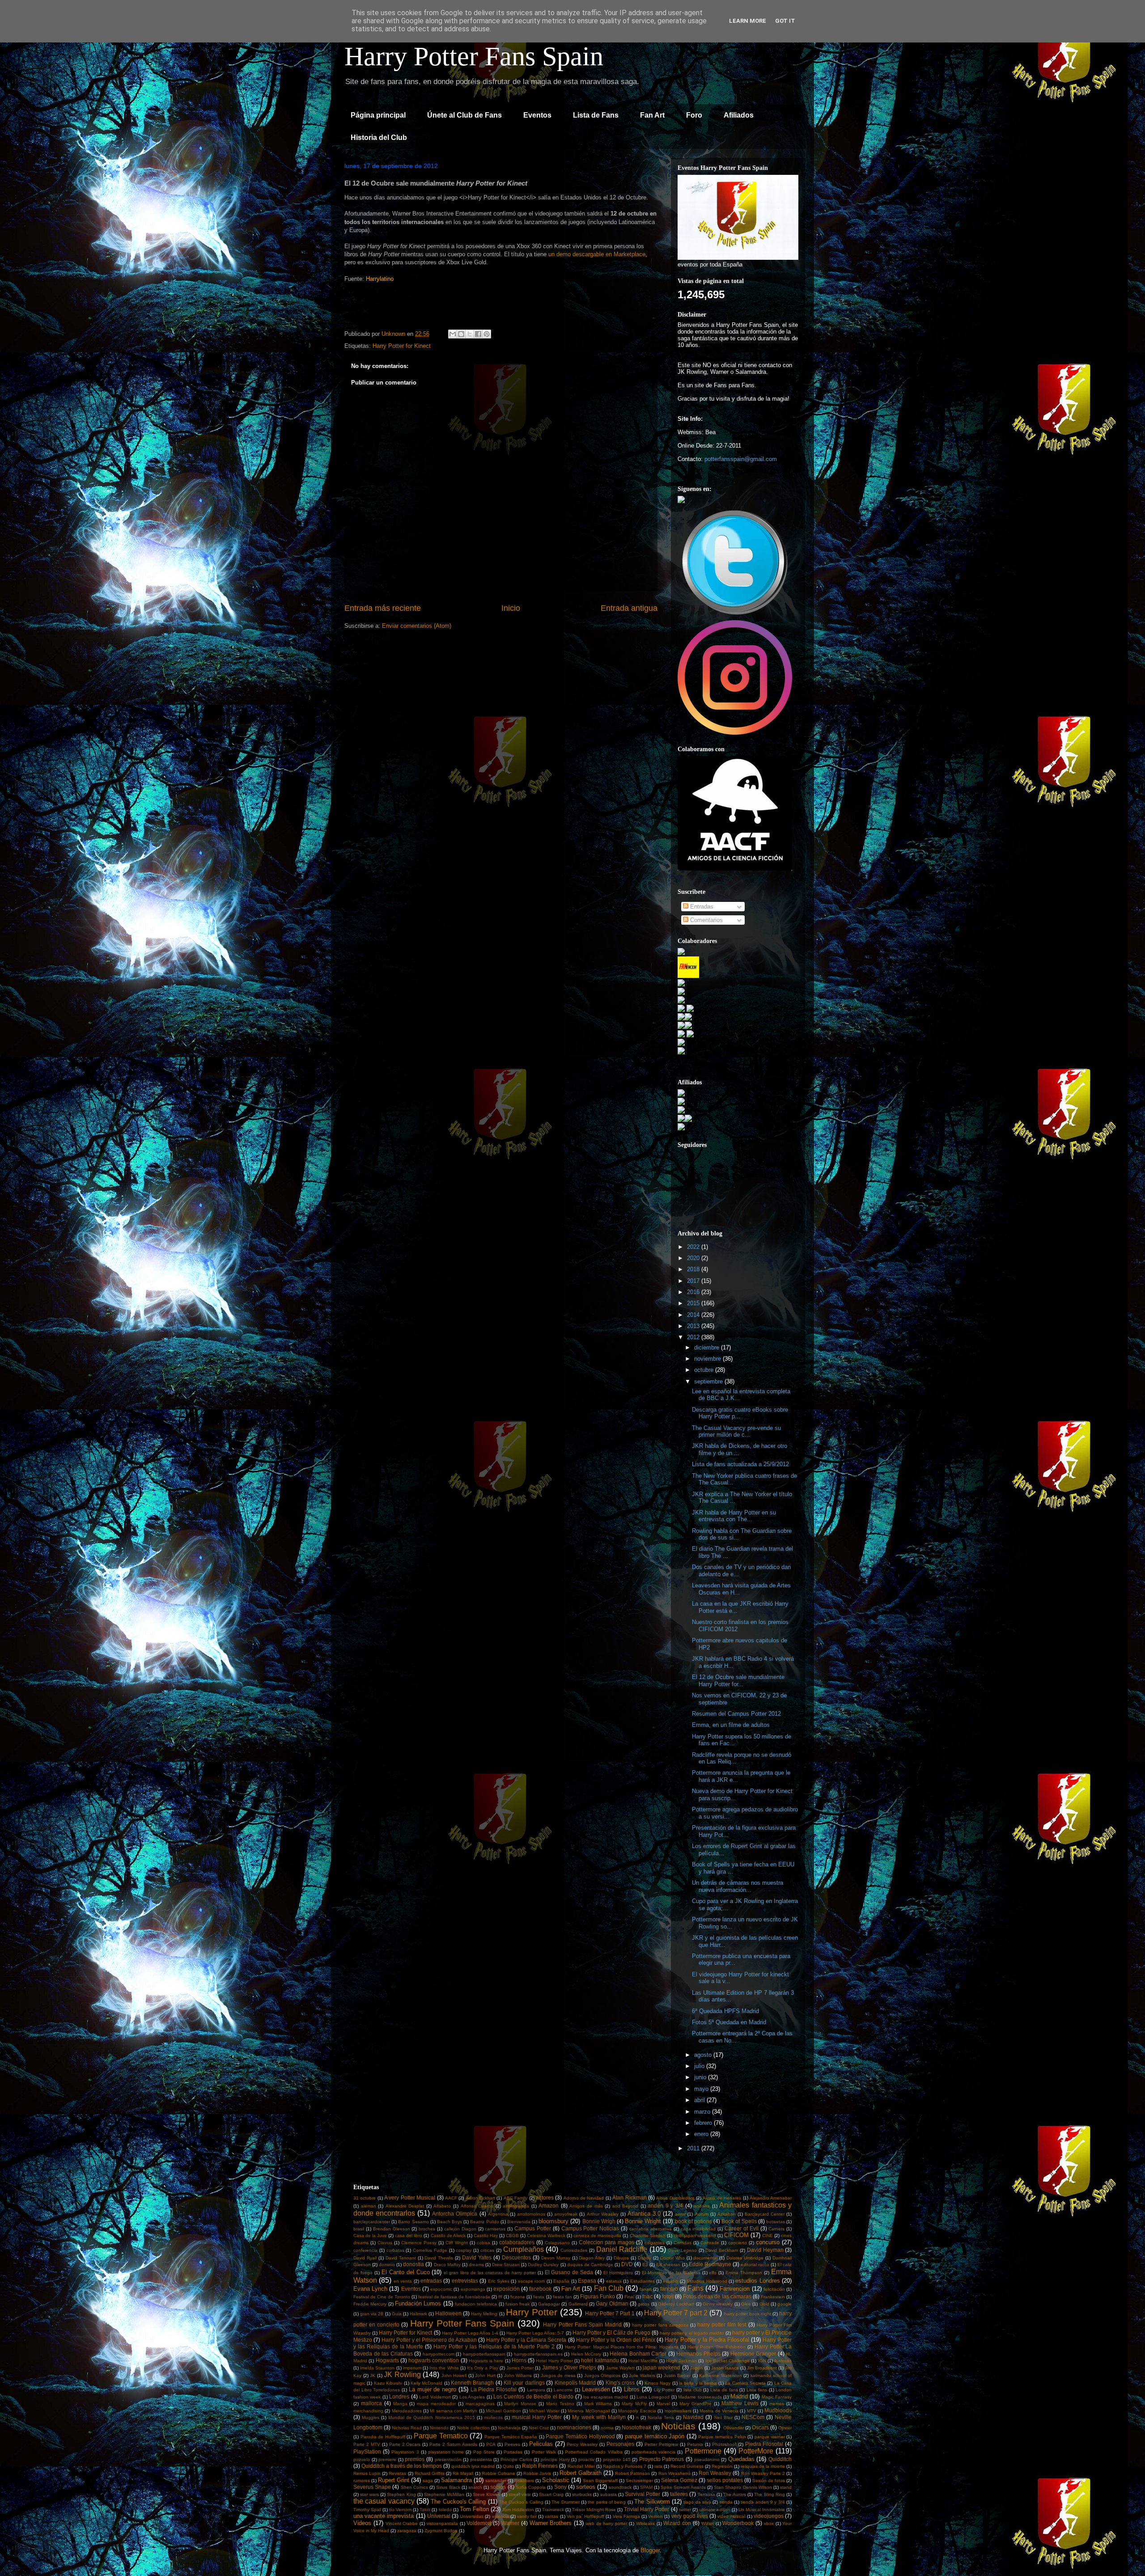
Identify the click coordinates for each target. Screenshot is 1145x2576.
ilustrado (783, 2361)
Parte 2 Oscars (405, 2444)
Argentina (498, 2214)
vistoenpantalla (442, 2523)
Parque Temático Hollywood (580, 2436)
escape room (531, 2281)
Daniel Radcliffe (622, 2249)
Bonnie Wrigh (599, 2221)
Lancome (563, 2390)
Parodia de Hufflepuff (383, 2437)
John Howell (454, 2375)
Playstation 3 (405, 2452)
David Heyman (765, 2250)
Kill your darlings (524, 2383)
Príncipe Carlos (516, 2460)
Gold (764, 2304)
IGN (762, 2361)
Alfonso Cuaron (477, 2206)
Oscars (760, 2427)
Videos (362, 2523)
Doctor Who (672, 2258)
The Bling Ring (770, 2494)
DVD (627, 2264)
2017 (694, 1281)
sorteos (586, 2487)
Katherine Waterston (721, 2375)
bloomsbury (553, 2221)
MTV (752, 2411)
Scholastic (556, 2480)
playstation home (446, 2452)
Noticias (678, 2426)
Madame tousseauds (700, 2397)
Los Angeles (472, 2397)
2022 (694, 1247)
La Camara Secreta (745, 2383)
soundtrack (620, 2487)
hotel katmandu (600, 2360)
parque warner (770, 2437)
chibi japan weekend (695, 2235)
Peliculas (541, 2444)
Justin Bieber (677, 2375)
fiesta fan (562, 2297)
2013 (694, 1326)
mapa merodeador (436, 2404)
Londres (399, 2396)
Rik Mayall (463, 2473)
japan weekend (662, 2367)
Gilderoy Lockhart (676, 2304)
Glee (746, 2304)
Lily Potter (664, 2390)
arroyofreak (566, 2214)
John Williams (518, 2375)
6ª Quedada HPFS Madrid (725, 2011)
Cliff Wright (457, 2243)
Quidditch (780, 2459)
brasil (359, 2229)
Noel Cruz (539, 2428)
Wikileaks (645, 2523)
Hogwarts (387, 2360)
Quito (508, 2466)
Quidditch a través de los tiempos (402, 2466)
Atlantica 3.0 (644, 2214)
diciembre (708, 1347)
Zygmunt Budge (441, 2531)
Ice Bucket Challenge (728, 2361)
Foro (694, 115)
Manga (400, 2404)
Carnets (776, 2229)
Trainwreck (553, 2510)
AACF (451, 2198)
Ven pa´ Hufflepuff (585, 2516)
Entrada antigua (629, 608)
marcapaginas (480, 2404)
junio (701, 2077)
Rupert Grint (394, 2480)
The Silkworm (652, 2502)
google (785, 2304)
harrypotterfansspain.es (538, 2354)
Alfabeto (442, 2206)
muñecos (493, 2417)
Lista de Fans (596, 115)
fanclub (669, 2289)
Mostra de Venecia (719, 2411)
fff (500, 2297)
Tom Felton (474, 2509)
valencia (500, 2516)
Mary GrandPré (695, 2404)
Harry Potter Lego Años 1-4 (470, 2333)
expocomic (441, 2289)
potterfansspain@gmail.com (741, 459)
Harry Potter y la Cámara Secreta (526, 2340)
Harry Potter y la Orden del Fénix (616, 2340)
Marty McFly (634, 2404)
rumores (362, 2481)
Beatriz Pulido (484, 2222)
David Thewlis (439, 2258)
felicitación (774, 2289)
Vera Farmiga (626, 2516)
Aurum (702, 2214)
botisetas (776, 2222)
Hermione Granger (753, 2354)
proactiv (586, 2460)
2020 (694, 1258)
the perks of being (607, 2502)
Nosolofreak (636, 2427)
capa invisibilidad (698, 2229)
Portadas (513, 2452)
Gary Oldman (612, 2303)
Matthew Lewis (740, 2403)
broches (427, 2229)
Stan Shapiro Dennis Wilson (743, 2487)
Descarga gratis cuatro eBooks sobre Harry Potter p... (740, 1413)
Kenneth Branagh (472, 2383)
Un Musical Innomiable (762, 2510)
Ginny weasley (718, 2304)
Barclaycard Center (765, 2214)
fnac (647, 2296)
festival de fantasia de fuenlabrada (454, 2297)
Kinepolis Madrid (575, 2383)
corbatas (395, 2250)
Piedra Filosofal (764, 2444)
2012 (694, 1337)
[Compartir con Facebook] (478, 334)
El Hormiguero (618, 2273)
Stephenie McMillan (444, 2494)
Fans (695, 2288)
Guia (397, 2314)
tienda (726, 2502)
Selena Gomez (679, 2480)
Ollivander (734, 2428)
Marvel (663, 2404)
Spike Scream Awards (683, 2487)
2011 (694, 2148)
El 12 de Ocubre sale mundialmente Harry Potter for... (738, 1681)
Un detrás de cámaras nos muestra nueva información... (738, 1886)
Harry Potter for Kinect (402, 346)
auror (680, 2214)
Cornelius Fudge (430, 2250)
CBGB (512, 2235)
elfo (713, 2273)
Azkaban (727, 2214)
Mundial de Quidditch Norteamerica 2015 (431, 2417)
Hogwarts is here (486, 2361)
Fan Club (609, 2288)
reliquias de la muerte (763, 2466)
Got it (785, 21)
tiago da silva (697, 2502)
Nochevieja (509, 2428)
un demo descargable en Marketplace (597, 254)
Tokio (425, 2510)
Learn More (748, 21)
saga (428, 2481)
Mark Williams (598, 2404)
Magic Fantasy (777, 2397)
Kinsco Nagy (657, 2383)
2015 (694, 1303)
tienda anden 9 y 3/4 (763, 2502)
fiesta (539, 2297)
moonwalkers (678, 2411)
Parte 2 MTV (367, 2444)
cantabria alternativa (651, 2229)
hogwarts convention (434, 2360)
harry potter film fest (722, 2324)
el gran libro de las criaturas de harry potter (490, 2273)
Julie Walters (642, 2375)
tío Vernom (400, 2510)
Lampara (536, 2390)
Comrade (710, 2243)
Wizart (708, 2523)
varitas (551, 2516)
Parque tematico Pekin (722, 2437)
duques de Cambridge (590, 2265)
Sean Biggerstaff (600, 2481)
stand (786, 2487)
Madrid (739, 2396)
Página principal (378, 115)
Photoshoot (724, 2444)
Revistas (397, 2473)
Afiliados (739, 115)
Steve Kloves (486, 2494)
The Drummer (565, 2502)
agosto (704, 2055)
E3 (645, 2265)
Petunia (695, 2444)
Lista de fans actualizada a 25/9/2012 (740, 1464)
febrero (704, 2123)
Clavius (385, 2243)
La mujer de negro (433, 2389)
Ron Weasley (715, 2473)
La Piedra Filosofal (494, 2389)
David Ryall (365, 2258)
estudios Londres (757, 2281)
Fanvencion (735, 2289)
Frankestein (773, 2297)
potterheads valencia (653, 2452)
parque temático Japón (655, 2436)
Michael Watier (544, 2411)
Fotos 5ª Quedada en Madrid (729, 2022)
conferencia (365, 2250)
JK (373, 2375)
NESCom (753, 2417)
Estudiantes (642, 2281)
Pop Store (484, 2452)
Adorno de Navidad (584, 2198)
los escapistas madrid (606, 2397)
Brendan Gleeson (392, 2229)
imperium (412, 2368)
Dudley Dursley (543, 2265)
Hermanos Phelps (698, 2354)
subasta (609, 2494)
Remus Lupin (367, 2473)
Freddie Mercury (370, 2304)
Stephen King (401, 2494)
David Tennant (401, 2258)
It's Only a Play (483, 2368)
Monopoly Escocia (637, 2411)
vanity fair (527, 2516)
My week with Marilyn (599, 2417)
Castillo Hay (486, 2235)
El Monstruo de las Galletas (671, 2273)
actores (545, 2197)
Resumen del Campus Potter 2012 (736, 1714)
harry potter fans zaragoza (660, 2325)
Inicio (511, 608)
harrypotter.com (439, 2354)
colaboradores (517, 2242)
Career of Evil (742, 2228)
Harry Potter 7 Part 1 (610, 2313)
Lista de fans (724, 2390)
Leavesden (596, 2389)
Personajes (620, 2444)
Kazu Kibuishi (388, 2383)
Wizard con (677, 2523)
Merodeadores (407, 2411)
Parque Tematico (441, 2436)
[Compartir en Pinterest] (487, 334)
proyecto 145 (617, 2460)
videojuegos (769, 2516)
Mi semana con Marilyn (454, 2411)
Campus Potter (533, 2228)
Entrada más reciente (383, 608)
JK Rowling (402, 2375)
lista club (693, 2390)
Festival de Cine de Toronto (382, 2297)
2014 (694, 1315)
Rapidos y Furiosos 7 (625, 2466)
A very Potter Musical (410, 2197)
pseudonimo (707, 2460)
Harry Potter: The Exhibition (717, 2347)
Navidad (693, 2417)
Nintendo (439, 2428)
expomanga (473, 2289)
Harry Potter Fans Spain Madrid (582, 2324)
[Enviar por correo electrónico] (453, 334)
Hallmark (418, 2314)
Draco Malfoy (447, 2265)
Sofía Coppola (531, 2487)
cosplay (464, 2250)
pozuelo (362, 2460)
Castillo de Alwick (448, 2235)
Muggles (371, 2417)
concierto (738, 2243)
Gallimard (578, 2304)
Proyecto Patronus (662, 2459)
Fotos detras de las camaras (717, 2296)
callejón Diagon (460, 2229)
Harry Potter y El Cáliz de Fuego (611, 2333)
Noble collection (473, 2428)
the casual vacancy (384, 2501)
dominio (387, 2265)
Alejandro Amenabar (771, 2198)
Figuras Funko (598, 2296)
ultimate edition (715, 2510)
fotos (668, 2296)
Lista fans (757, 2390)
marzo (703, 2112)
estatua (614, 2281)
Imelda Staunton (377, 2368)
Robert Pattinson (632, 2473)
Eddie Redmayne (710, 2264)
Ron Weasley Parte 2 (763, 2473)
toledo (445, 2510)
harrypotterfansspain (484, 2354)
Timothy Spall (367, 2510)
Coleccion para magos (607, 2242)
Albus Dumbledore (675, 2198)
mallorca (371, 2403)
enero (702, 2134)
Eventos (537, 115)
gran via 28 (372, 2314)
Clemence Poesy (419, 2243)
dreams (476, 2265)
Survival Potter (642, 2494)
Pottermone (703, 2451)
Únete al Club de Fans (464, 115)
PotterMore (756, 2451)
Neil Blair (723, 2417)
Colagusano (557, 2243)
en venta (403, 2281)
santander (496, 2481)
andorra (702, 2206)
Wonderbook (738, 2523)
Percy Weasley (582, 2444)
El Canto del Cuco (406, 2272)
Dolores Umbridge (745, 2258)
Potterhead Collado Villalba (594, 2452)
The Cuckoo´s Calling (521, 2502)
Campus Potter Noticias (590, 2228)
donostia (413, 2264)
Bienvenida (519, 2222)
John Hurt (485, 2375)
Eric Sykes (499, 2281)
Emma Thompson (744, 2273)
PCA (491, 2444)
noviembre (708, 1359)
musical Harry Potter (537, 2417)
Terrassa (706, 2494)
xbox (769, 2523)
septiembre (709, 1381)
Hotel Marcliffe (643, 2361)
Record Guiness (687, 2466)
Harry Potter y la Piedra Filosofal (707, 2340)
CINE (768, 2235)
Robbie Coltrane (498, 2473)
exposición (507, 2289)
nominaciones (574, 2427)
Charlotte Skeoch (648, 2235)
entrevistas (465, 2281)
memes (777, 2404)
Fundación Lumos (418, 2303)
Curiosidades (574, 2250)
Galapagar (549, 2304)
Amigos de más (586, 2206)
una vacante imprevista (384, 2516)
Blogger (650, 2550)
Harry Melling (484, 2314)
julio (700, 2066)
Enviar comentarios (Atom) (417, 626)
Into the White (444, 2368)
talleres (679, 2494)
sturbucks (582, 2494)
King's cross (620, 2383)
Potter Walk (544, 2452)
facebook (540, 2289)
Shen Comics (414, 2487)
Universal (439, 2516)
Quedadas (741, 2459)
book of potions (693, 2221)
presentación (448, 2460)
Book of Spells (739, 2221)
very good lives (690, 2516)
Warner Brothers (551, 2523)
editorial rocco (755, 2265)
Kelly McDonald (426, 2383)
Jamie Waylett (620, 2368)
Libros (632, 2389)
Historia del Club (379, 137)
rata (658, 2466)
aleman (369, 2206)
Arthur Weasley (603, 2214)
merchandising (368, 2411)
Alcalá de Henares (722, 2198)
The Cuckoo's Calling (458, 2502)
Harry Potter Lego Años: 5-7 (535, 2333)
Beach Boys (450, 2222)
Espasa (587, 2281)
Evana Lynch (370, 2289)
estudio (670, 2281)
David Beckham (722, 2250)
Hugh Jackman (681, 2361)
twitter (685, 2510)
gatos (644, 2304)
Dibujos (621, 2258)
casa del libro (409, 2235)
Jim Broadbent (762, 2368)
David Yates (477, 2257)
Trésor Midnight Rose (594, 2510)
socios (498, 2487)
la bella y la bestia (698, 2383)
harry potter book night (748, 2314)
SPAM (646, 2487)
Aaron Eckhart (480, 2198)
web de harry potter (606, 2523)
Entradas (701, 907)
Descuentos (516, 2257)
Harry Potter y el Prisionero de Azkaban (429, 2340)
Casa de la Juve (370, 2235)
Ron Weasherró (674, 2473)
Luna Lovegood (653, 2397)
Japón (697, 2368)
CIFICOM (736, 2235)
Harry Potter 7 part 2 (676, 2313)
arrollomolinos (531, 2214)
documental (705, 2258)
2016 (694, 1292)
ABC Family (515, 2198)
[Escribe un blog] (461, 334)
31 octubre (365, 2198)
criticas (487, 2250)
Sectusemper (639, 2481)
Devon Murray (556, 2258)
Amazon (549, 2206)
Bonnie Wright (643, 2221)
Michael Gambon (503, 2411)
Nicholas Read (407, 2428)
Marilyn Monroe (520, 2404)
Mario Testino (560, 2404)
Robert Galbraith (581, 2473)
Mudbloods (778, 2410)
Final (629, 2297)
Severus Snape (372, 2487)
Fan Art (652, 115)
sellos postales (725, 2480)
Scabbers (524, 2481)
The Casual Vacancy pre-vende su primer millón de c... (736, 1432)
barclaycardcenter (372, 2222)
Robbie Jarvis (537, 2473)
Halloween (448, 2313)
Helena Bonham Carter (638, 2354)
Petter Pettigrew (661, 2444)
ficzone (518, 2297)
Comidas (683, 2243)
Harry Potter (532, 2312)
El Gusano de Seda (569, 2272)
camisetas (495, 2229)
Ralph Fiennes (540, 2466)
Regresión (722, 2466)
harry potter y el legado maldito (692, 2333)
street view (519, 2494)
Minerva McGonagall (589, 2411)
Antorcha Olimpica (455, 2214)
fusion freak (517, 2304)
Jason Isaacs (725, 2368)
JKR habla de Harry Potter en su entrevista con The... (734, 1516)
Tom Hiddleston (518, 2510)
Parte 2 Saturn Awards (453, 2444)
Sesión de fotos (769, 2481)
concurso (768, 2242)
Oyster (785, 2428)
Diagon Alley (592, 2258)
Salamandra (456, 2480)
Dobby (645, 2258)
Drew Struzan (506, 2265)
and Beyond (626, 2206)
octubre (705, 1370)
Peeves (512, 2444)
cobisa (483, 2243)
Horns (519, 2360)
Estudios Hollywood (707, 2281)
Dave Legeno (683, 2250)
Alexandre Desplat (405, 2206)
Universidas (472, 2516)
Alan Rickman (629, 2197)
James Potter (520, 2368)
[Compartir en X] (470, 334)
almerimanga (516, 2206)
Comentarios (706, 920)
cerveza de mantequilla (597, 2235)
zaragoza (407, 2531)
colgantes (655, 2243)
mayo (702, 2089)
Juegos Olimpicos (602, 2375)
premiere (387, 2460)
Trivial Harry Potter (647, 2509)
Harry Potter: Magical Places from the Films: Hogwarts (621, 2347)
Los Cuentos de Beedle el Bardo (533, 2396)
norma (607, 2428)
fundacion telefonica (476, 2304)
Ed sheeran (668, 2265)
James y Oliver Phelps (569, 2367)
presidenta (481, 2460)
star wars (369, 2494)
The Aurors (734, 2494)
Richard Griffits (430, 2473)
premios (415, 2459)
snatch (475, 2487)
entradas (431, 2281)
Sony (560, 2487)
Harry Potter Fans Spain (474, 56)
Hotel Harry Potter (554, 2361)
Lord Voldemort (435, 2397)
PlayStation (367, 2451)
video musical (731, 2516)
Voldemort (479, 2523)
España (561, 2281)
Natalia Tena (661, 2417)
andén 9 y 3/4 (665, 2206)
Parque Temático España (511, 2437)
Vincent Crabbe (402, 2523)
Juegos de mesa (558, 2375)
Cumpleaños (524, 2249)
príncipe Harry (555, 2460)
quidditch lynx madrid (473, 2466)
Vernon (655, 2516)
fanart (646, 2289)
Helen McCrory (586, 2354)
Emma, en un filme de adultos (731, 1725)
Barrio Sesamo (413, 2222)
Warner (510, 2523)
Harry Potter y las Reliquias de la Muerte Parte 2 (494, 2346)
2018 (694, 1269)
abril (700, 2100)
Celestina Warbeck (546, 2235)
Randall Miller (581, 2466)
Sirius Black (448, 2487)
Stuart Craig (551, 2494)
